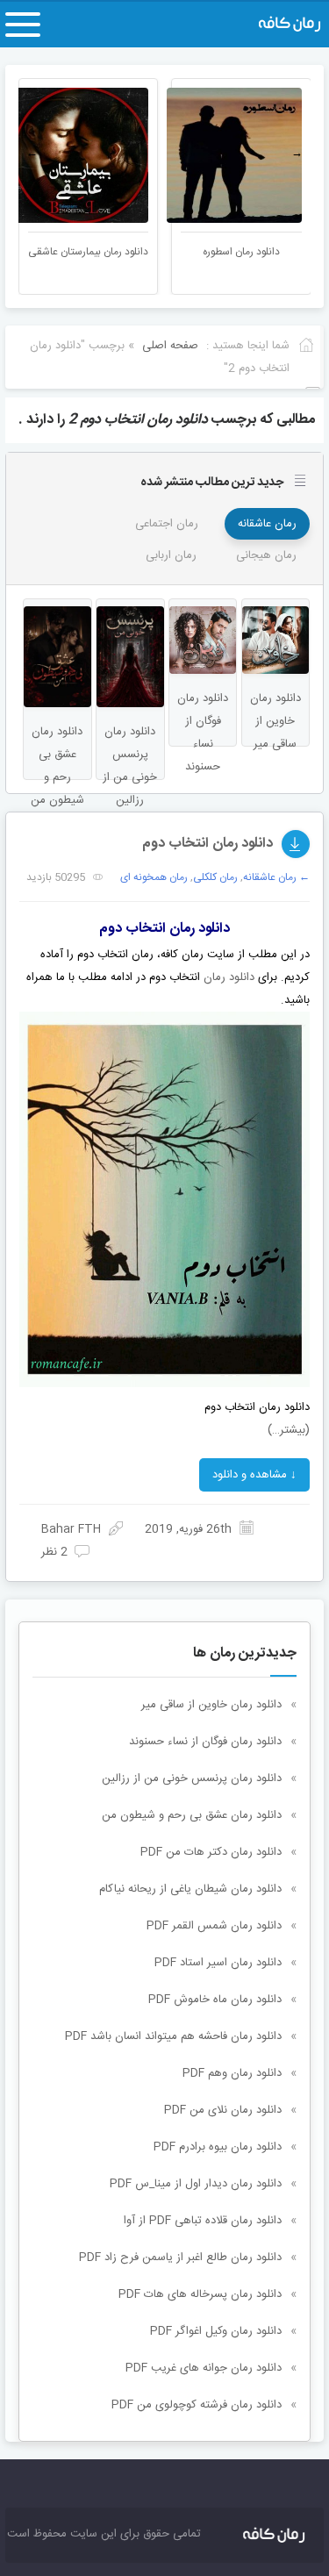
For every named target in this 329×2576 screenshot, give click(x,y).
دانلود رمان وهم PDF (232, 2073)
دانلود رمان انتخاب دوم (207, 844)
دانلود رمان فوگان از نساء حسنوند (205, 1742)
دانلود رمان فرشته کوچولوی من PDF (197, 2405)
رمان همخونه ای (154, 877)
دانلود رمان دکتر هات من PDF (211, 1852)
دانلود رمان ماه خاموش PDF (215, 2000)
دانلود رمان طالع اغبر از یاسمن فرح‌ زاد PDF (180, 2258)
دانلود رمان (229, 977)
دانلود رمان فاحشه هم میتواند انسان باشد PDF (173, 2036)
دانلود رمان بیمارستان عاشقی (112, 252)
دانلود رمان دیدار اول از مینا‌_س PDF (196, 2184)
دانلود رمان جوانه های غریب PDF (204, 2368)
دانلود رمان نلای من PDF (223, 2110)
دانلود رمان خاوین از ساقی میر (211, 1705)
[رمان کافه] (276, 25)
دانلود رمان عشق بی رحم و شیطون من (192, 1815)
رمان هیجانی (266, 555)
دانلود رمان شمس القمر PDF (214, 1926)
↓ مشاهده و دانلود (254, 1475)
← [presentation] (32, 154)
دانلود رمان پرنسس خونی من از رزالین (192, 1778)
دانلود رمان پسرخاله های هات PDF (200, 2294)
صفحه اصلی (170, 346)
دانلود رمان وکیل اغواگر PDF (216, 2331)
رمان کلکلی (215, 877)
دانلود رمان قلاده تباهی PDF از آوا (203, 2221)
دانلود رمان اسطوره (265, 252)
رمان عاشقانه (267, 524)
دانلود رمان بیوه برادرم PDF (218, 2147)
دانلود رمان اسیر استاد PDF (218, 1963)
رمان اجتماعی (167, 524)
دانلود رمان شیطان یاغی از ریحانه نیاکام (190, 1889)
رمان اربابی (171, 555)
